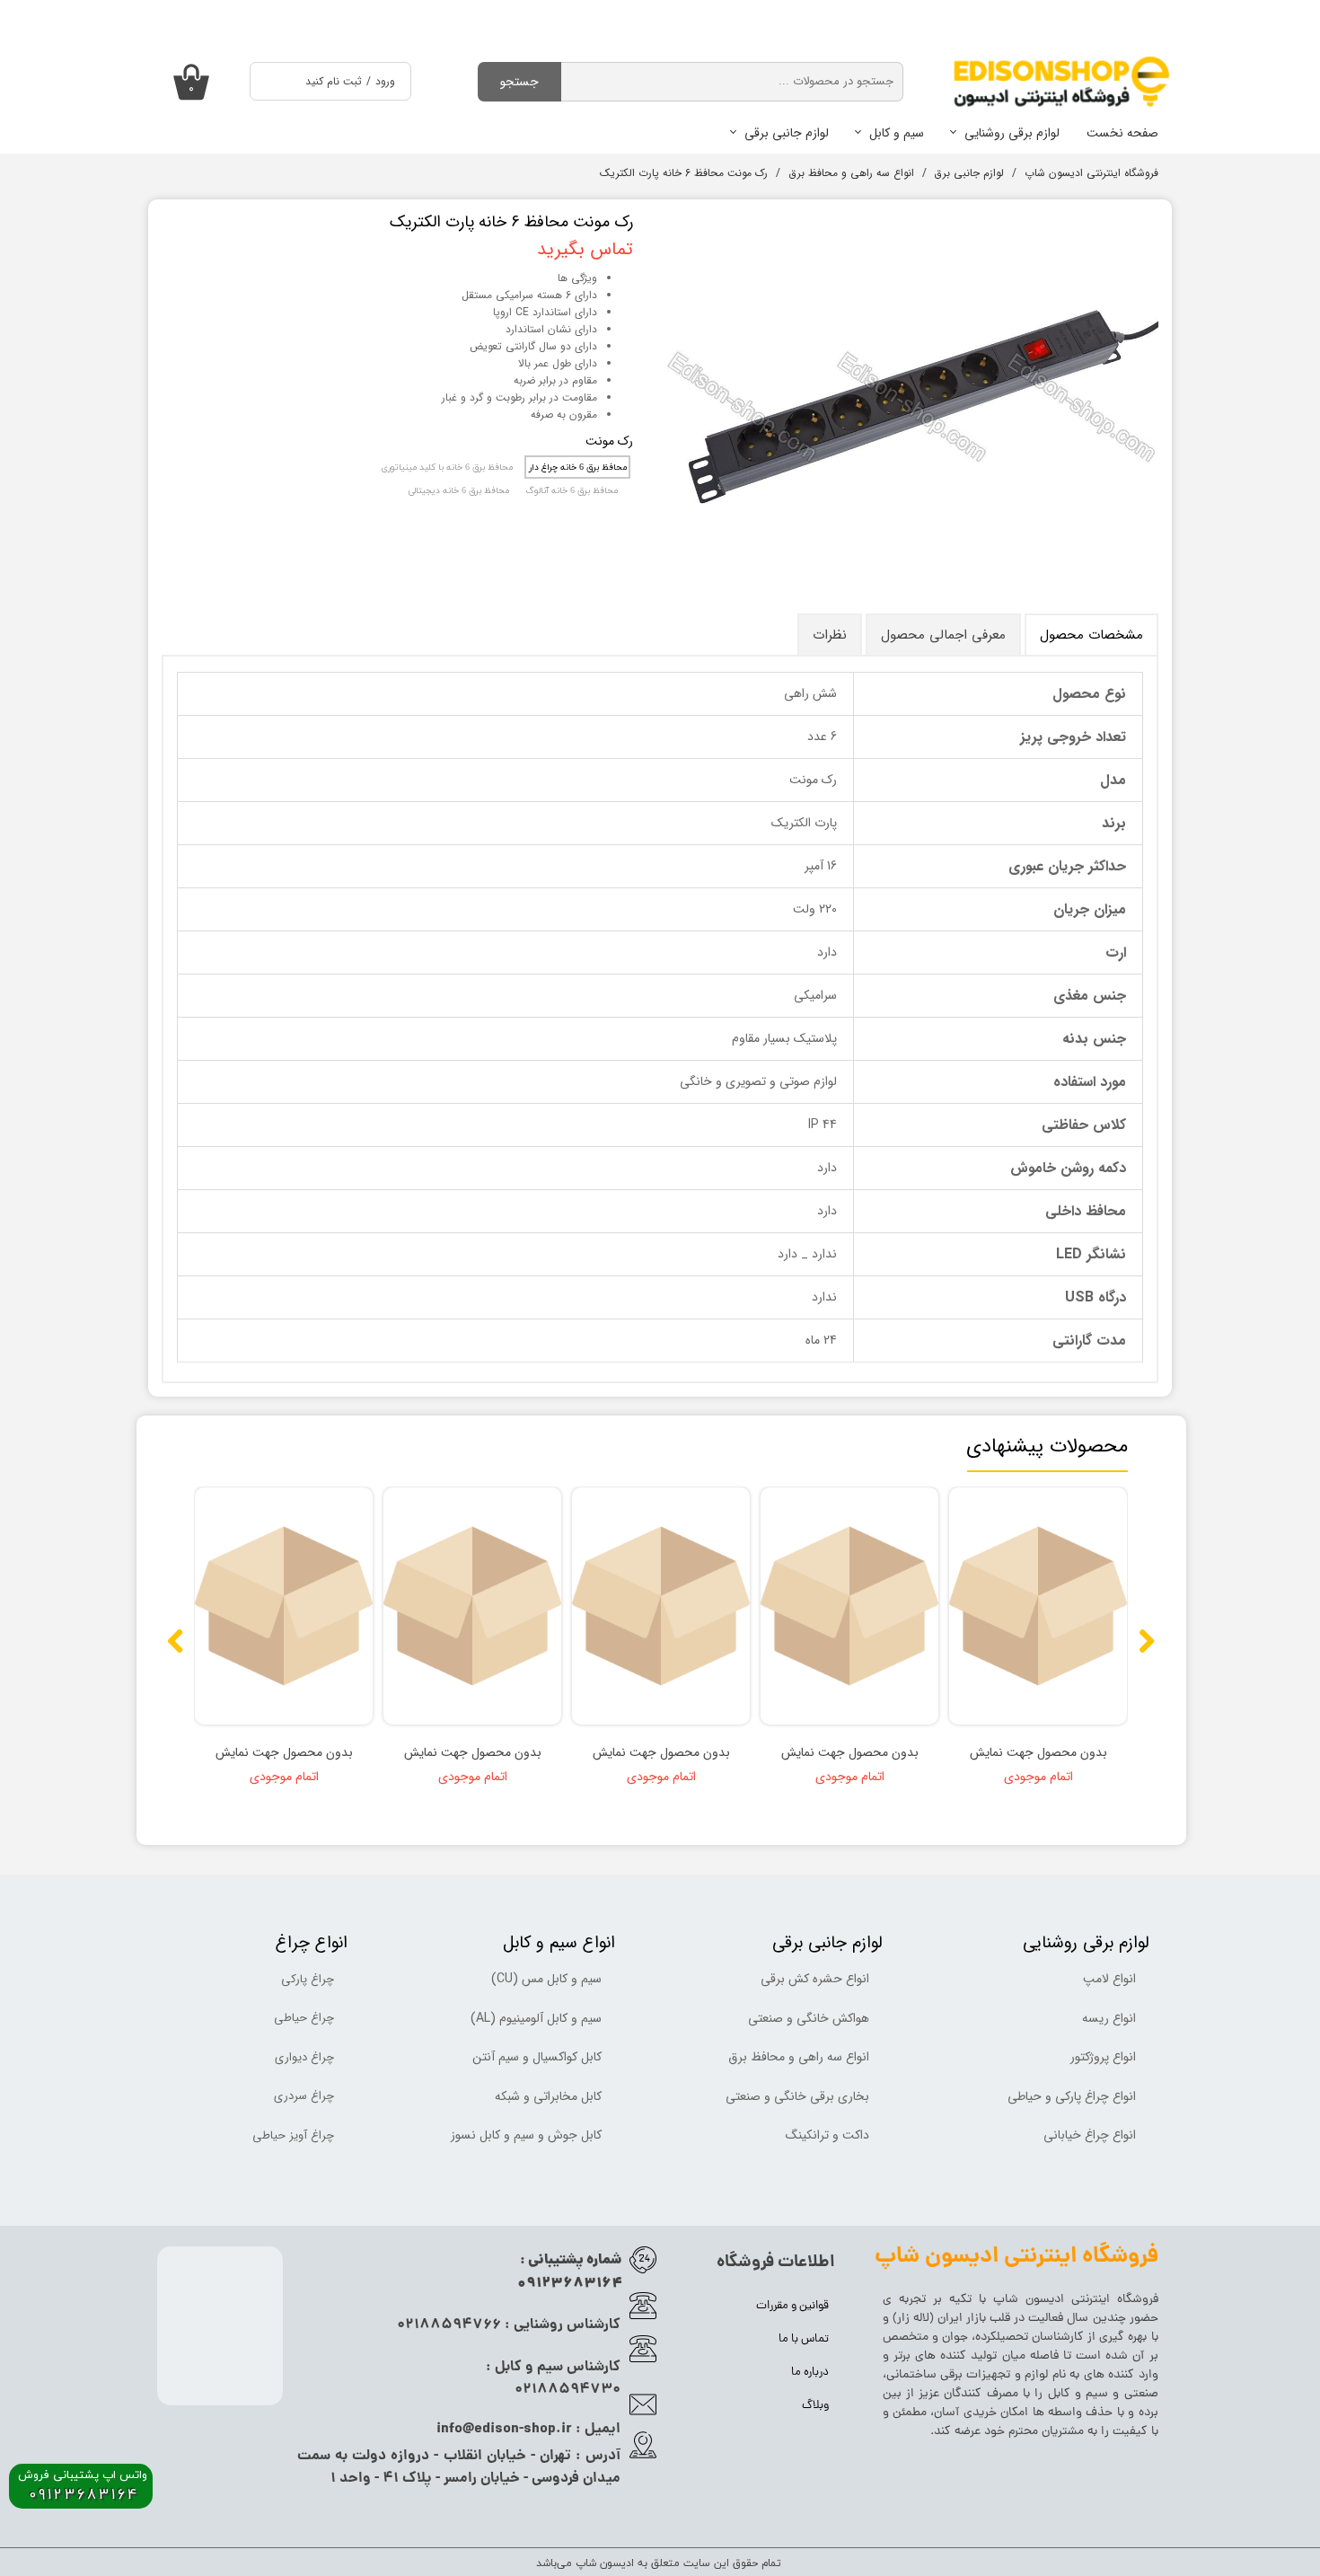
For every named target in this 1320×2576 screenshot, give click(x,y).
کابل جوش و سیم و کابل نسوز (526, 2135)
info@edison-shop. (499, 2429)
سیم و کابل (897, 133)
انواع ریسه (1109, 2018)
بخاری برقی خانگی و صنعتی (797, 2096)
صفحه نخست (1122, 133)
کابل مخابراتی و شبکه (548, 2096)
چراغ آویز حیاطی (293, 2135)
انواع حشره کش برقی (815, 1979)
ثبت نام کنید (334, 81)
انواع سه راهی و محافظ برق (799, 2057)
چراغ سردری (304, 2096)
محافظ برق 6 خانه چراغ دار (578, 468)
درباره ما (810, 2373)
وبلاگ (815, 2406)
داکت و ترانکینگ (827, 2135)
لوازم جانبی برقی (787, 133)
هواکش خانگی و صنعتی (809, 2018)
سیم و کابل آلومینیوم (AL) (536, 2018)
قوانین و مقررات (792, 2306)
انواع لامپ (1109, 1979)
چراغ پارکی (308, 1979)
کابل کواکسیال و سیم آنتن (537, 2057)
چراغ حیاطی (304, 2018)
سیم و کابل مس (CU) (546, 1979)
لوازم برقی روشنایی (1012, 133)
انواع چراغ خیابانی (1090, 2135)
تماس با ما (804, 2339)
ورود (385, 81)
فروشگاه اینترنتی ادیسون (1092, 2300)
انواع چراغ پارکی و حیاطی (1072, 2096)
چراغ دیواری (304, 2057)
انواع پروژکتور (1103, 2057)
